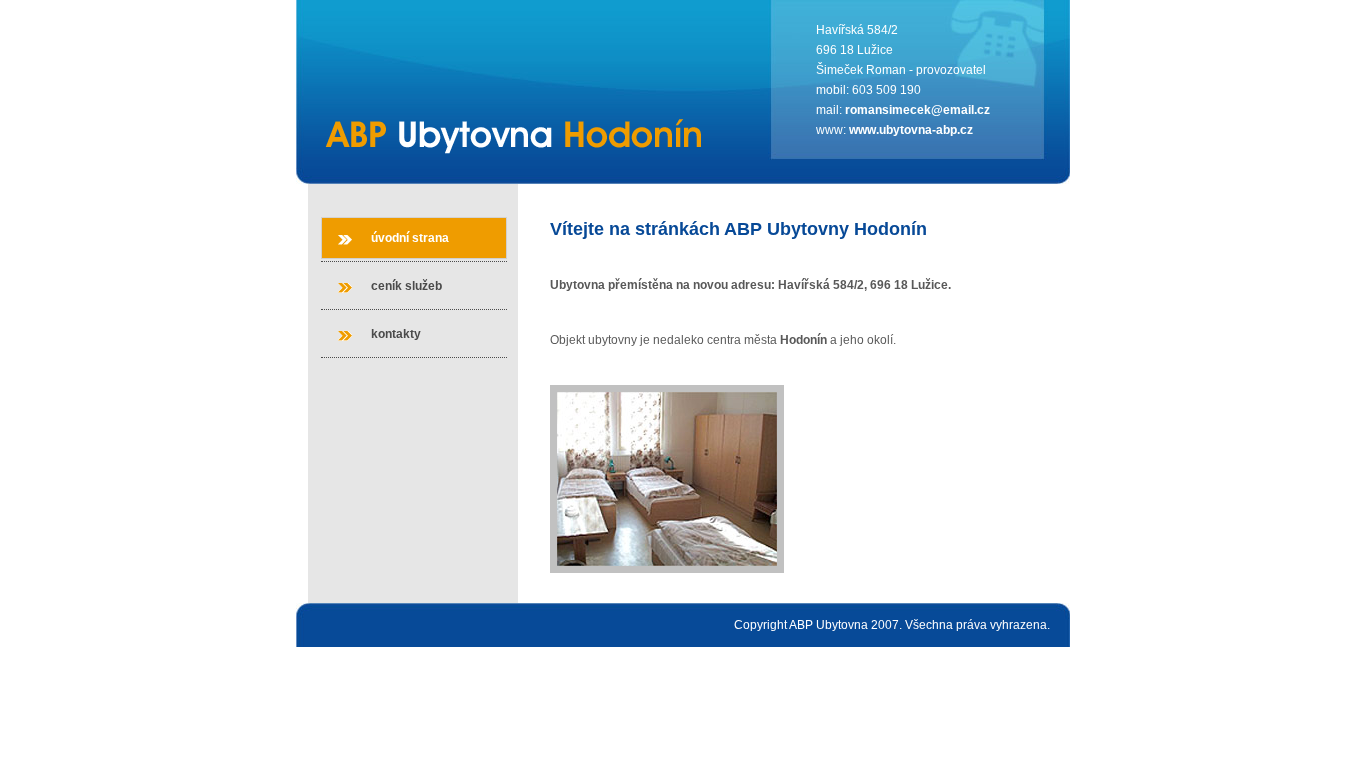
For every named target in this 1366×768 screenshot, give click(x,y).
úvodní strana (410, 238)
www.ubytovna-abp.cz (911, 130)
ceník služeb (406, 286)
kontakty (396, 334)
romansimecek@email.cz (917, 110)
